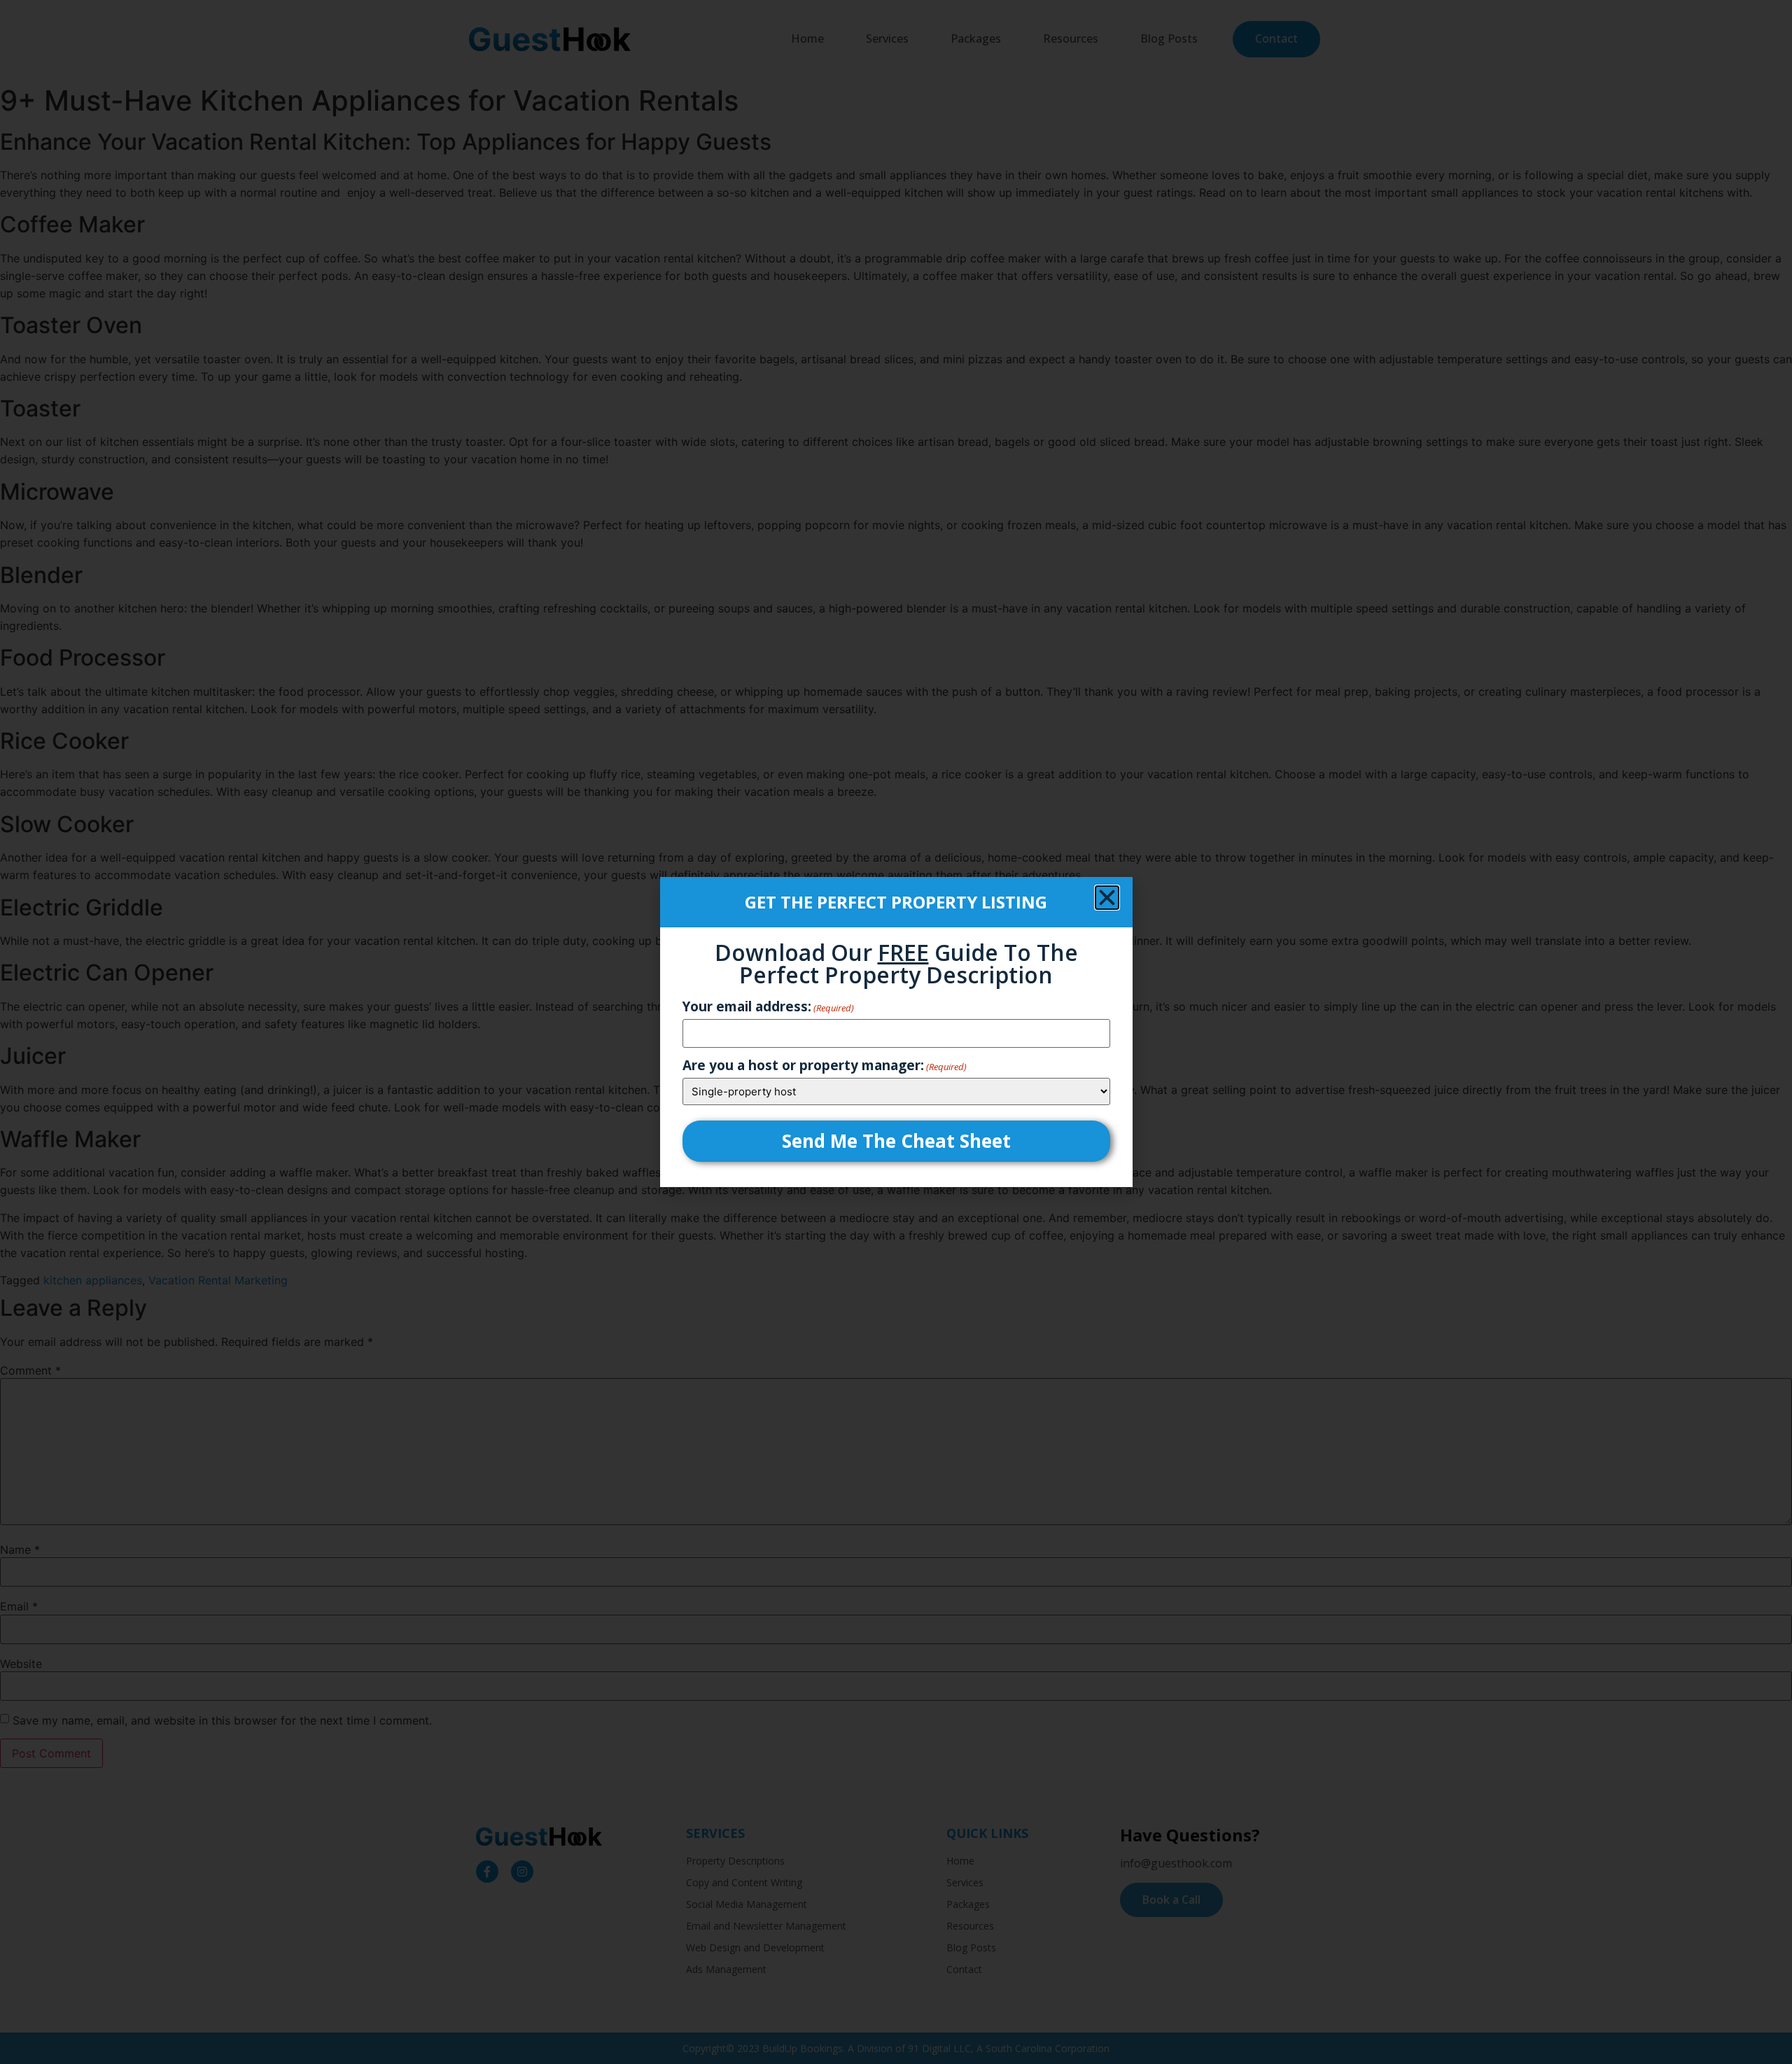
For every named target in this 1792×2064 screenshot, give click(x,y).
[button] (1107, 898)
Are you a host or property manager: (825, 1066)
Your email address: (768, 1007)
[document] (896, 1032)
